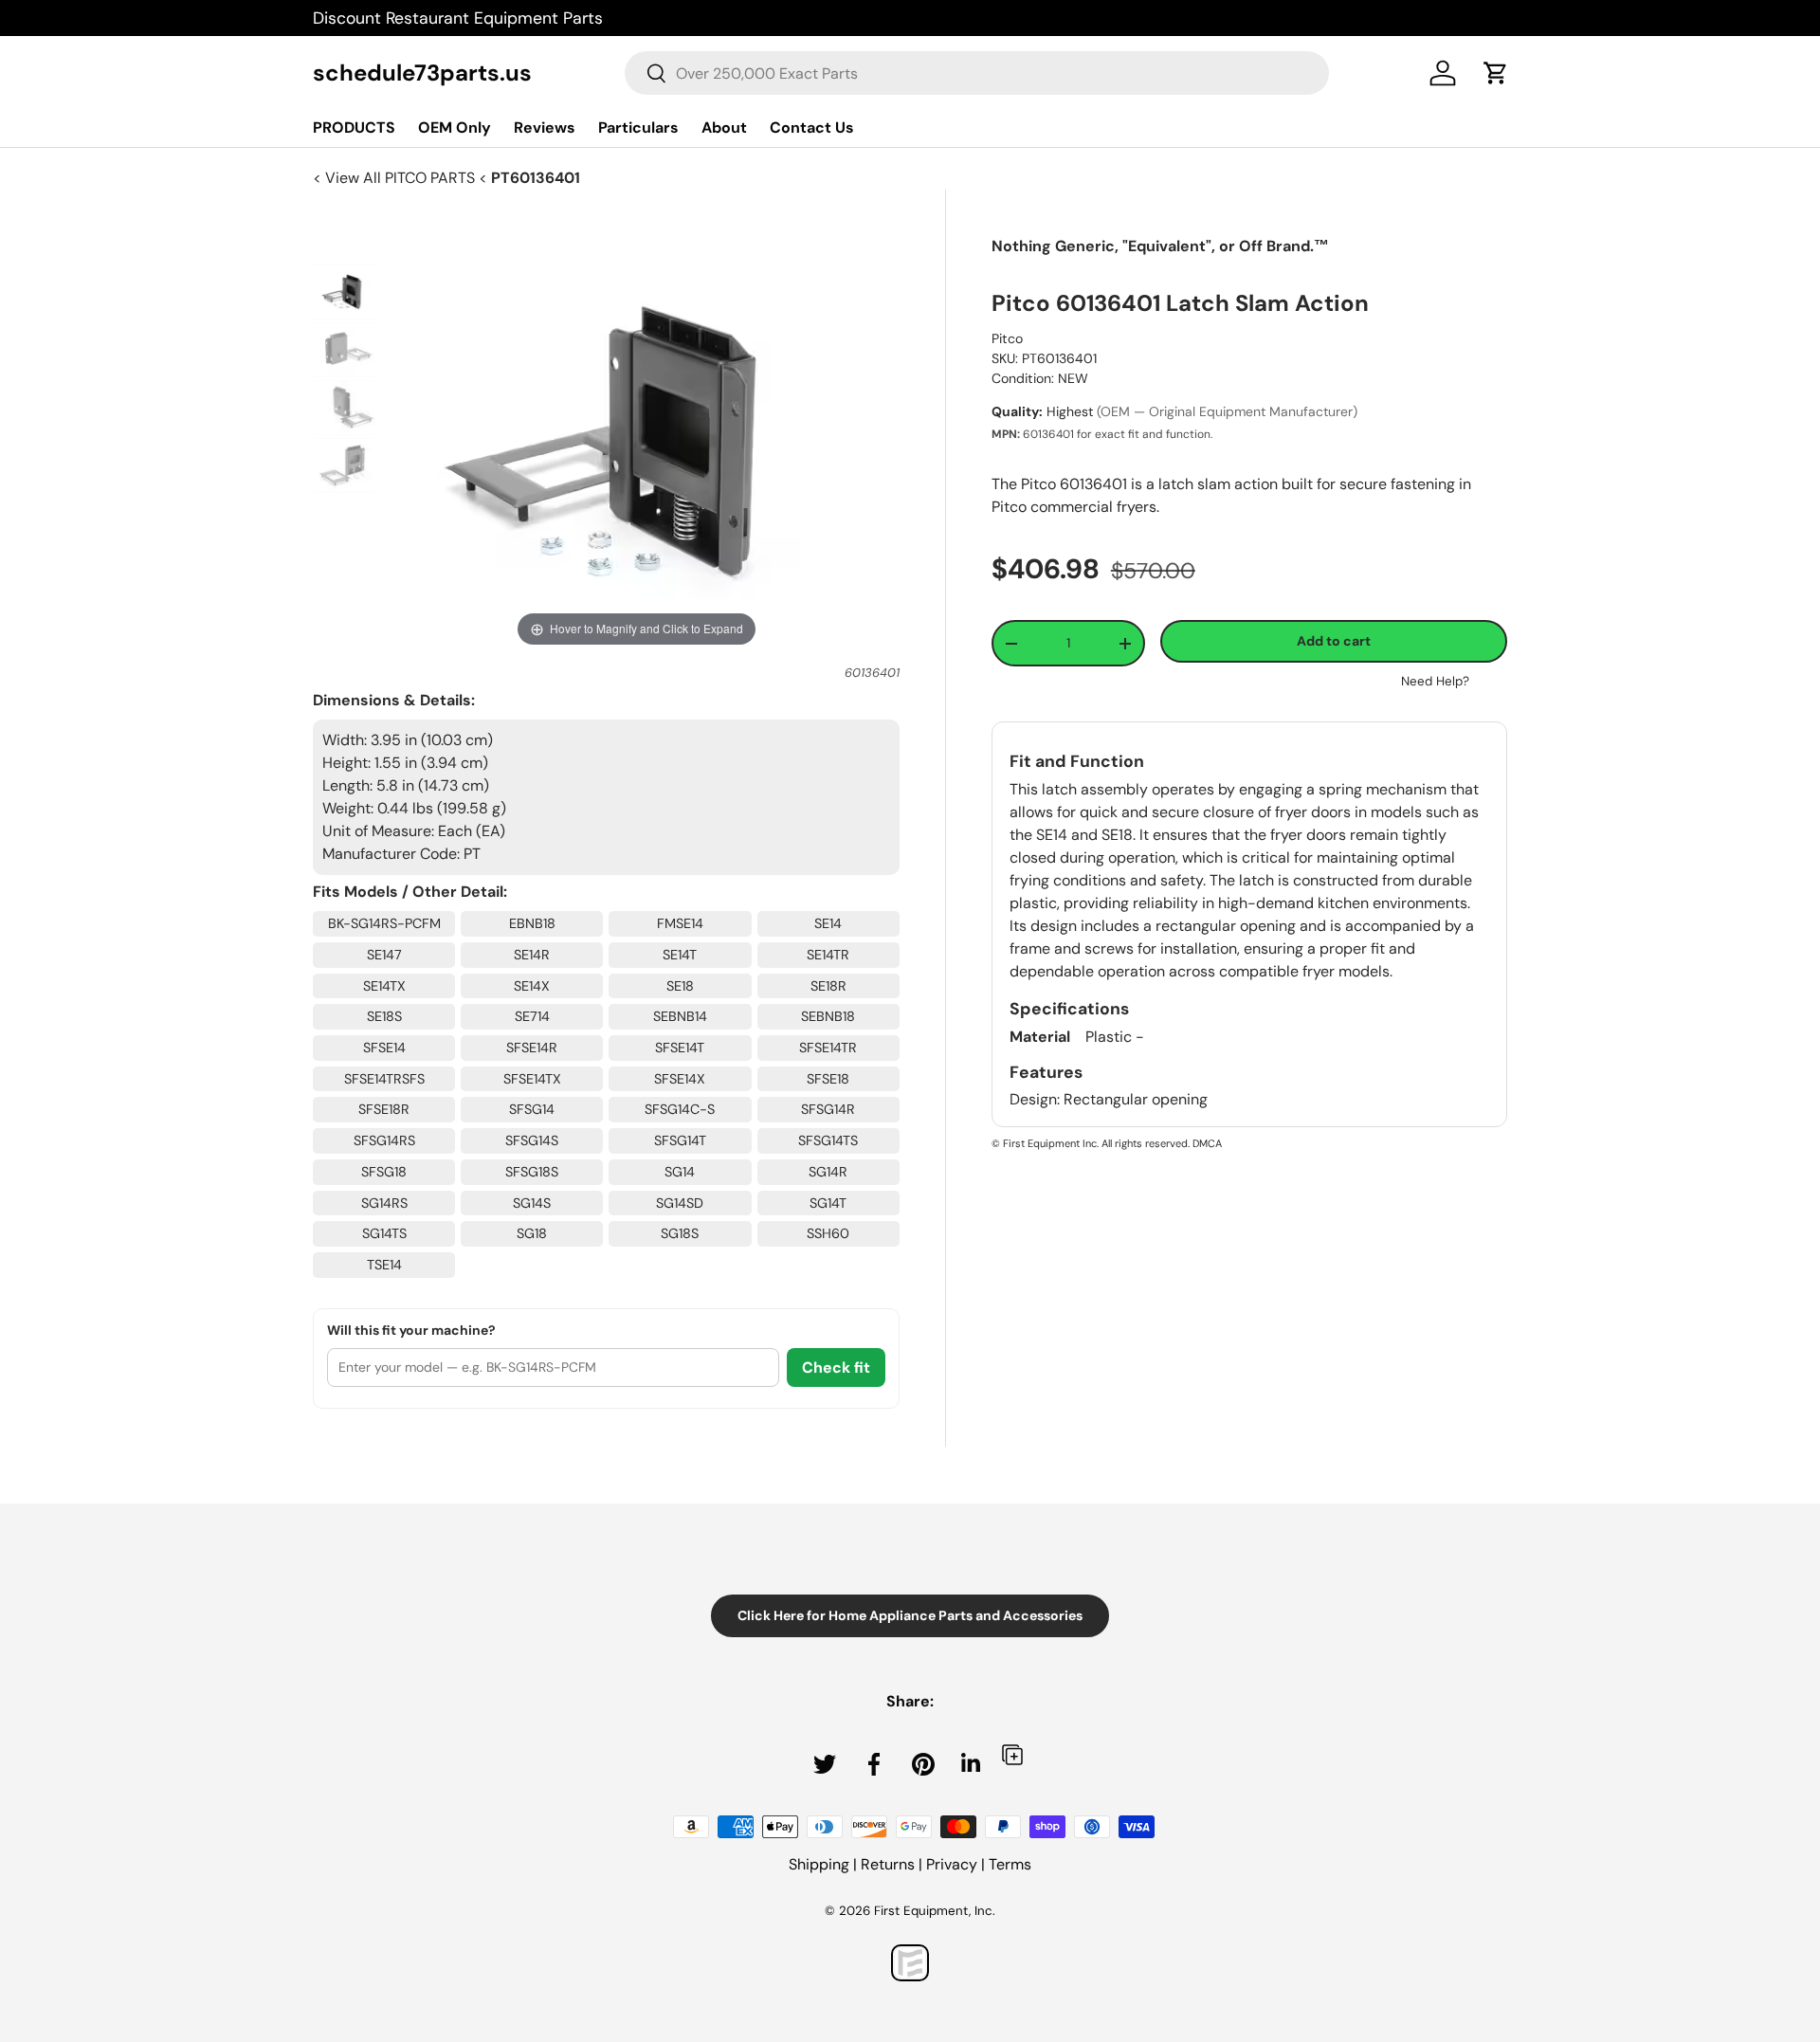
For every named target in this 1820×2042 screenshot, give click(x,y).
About (724, 128)
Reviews (545, 128)
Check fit (836, 1367)
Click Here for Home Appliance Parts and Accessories (910, 1615)
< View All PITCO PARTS (396, 178)
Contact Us (812, 128)
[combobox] (977, 73)
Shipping (819, 1864)
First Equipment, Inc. (935, 1911)
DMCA (1207, 1143)
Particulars (638, 128)
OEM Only (455, 128)
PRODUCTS (354, 128)
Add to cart (1334, 641)
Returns (888, 1864)
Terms (1010, 1864)
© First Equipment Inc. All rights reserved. (1091, 1143)
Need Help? (1435, 681)
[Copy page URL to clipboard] (1012, 1754)
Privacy (952, 1864)
